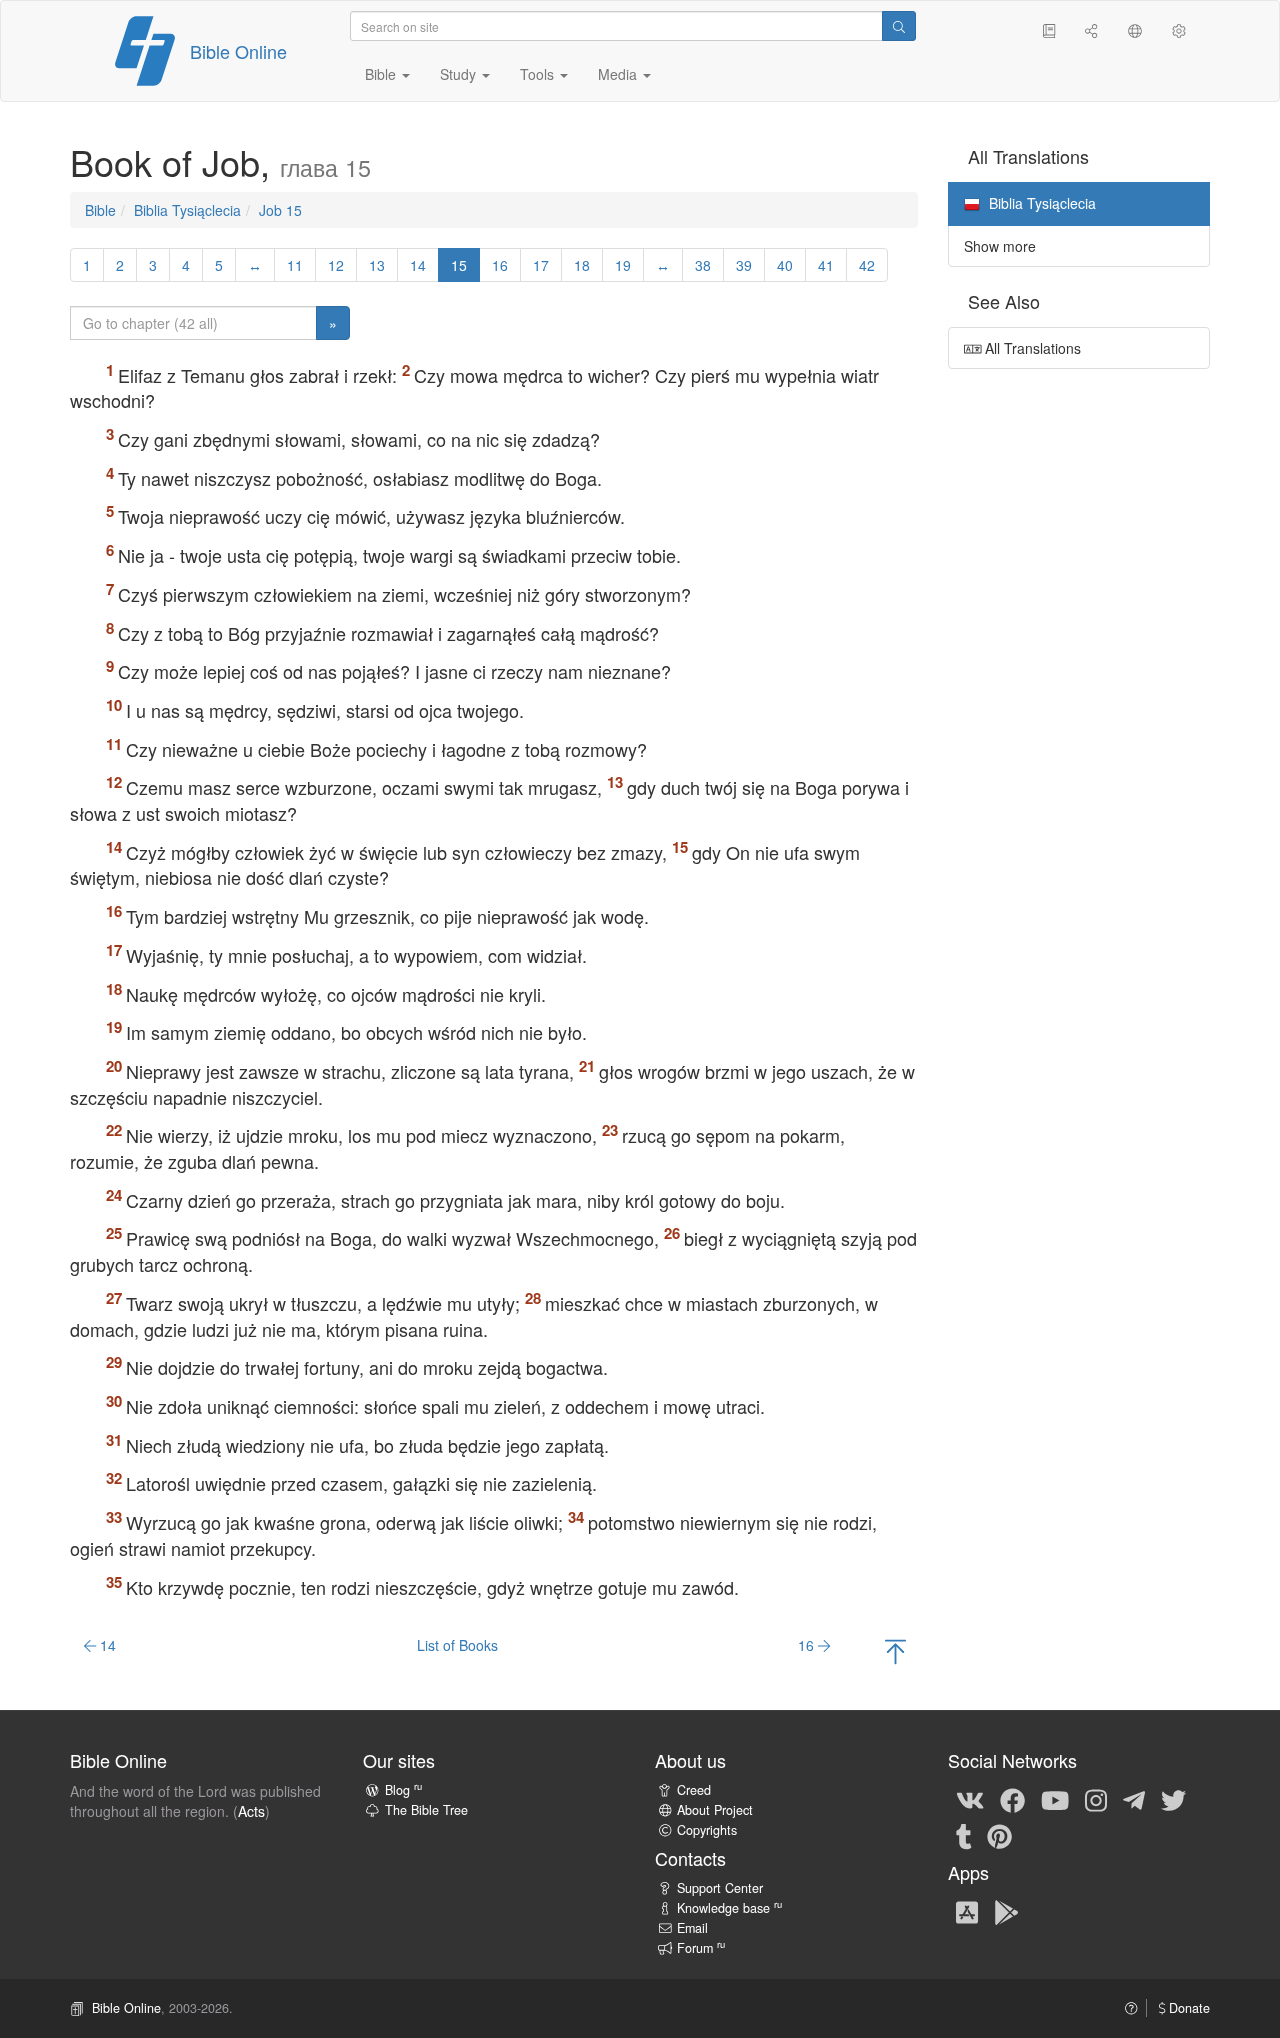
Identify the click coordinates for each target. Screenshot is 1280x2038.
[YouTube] (1055, 1799)
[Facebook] (1012, 1799)
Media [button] (619, 74)
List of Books (457, 1645)
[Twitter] (1173, 1799)
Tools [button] (539, 74)
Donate (1187, 2008)
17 (541, 265)
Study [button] (460, 74)
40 (785, 265)
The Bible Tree (426, 1810)
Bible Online (238, 51)
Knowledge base (729, 1908)
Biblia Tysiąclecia (187, 210)
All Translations (1031, 348)
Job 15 (280, 210)
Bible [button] (382, 74)
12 (336, 265)
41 (826, 265)
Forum (701, 1948)
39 (744, 265)
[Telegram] (1134, 1799)
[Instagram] (1096, 1799)
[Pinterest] (999, 1835)
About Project (715, 1810)
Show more (1000, 246)
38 (703, 265)
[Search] (899, 26)
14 (418, 265)
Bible (100, 210)
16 (500, 265)
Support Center (720, 1888)
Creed (694, 1790)
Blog (403, 1790)
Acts (251, 1811)
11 (295, 265)
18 (582, 265)
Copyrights (707, 1830)
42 (867, 265)
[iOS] (967, 1911)
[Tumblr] (964, 1835)
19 (623, 265)
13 (377, 265)
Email (692, 1928)
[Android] (1006, 1911)
